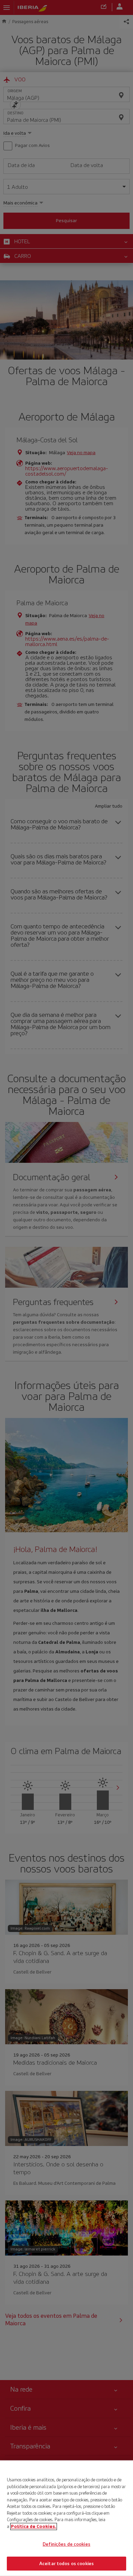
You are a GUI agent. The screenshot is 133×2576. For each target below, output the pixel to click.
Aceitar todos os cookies (66, 2563)
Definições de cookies (66, 2544)
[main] (66, 2518)
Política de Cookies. (34, 2526)
